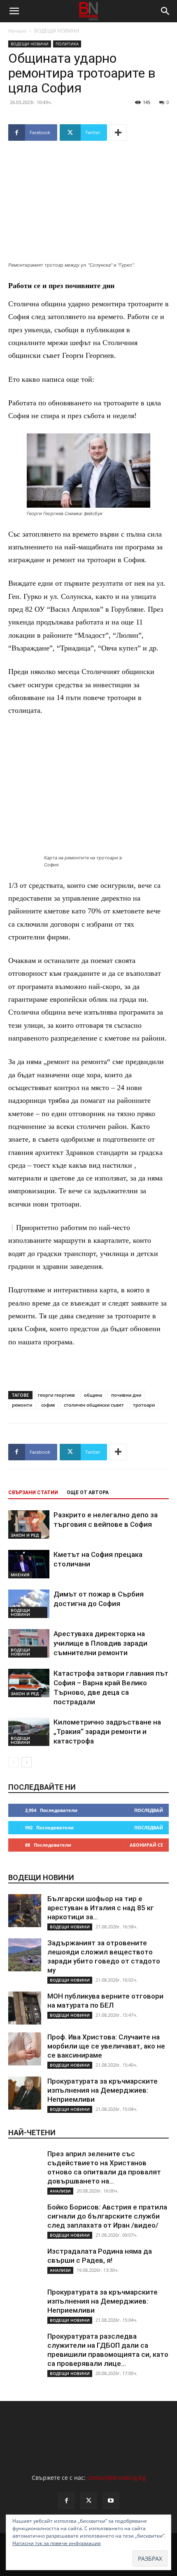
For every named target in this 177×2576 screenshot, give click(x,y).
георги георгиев (56, 1395)
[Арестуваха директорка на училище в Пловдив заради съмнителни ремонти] (29, 1643)
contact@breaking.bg (116, 2478)
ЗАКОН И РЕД (25, 1535)
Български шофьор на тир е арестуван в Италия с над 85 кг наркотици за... (101, 1908)
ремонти (22, 1405)
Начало (17, 31)
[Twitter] (88, 2501)
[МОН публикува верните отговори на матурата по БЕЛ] (25, 2008)
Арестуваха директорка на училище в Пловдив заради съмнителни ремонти (100, 1643)
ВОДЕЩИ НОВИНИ (57, 31)
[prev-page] (13, 1762)
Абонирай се (146, 1845)
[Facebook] (66, 2501)
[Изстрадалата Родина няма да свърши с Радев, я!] (25, 2263)
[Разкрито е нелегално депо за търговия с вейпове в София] (29, 1525)
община (93, 1395)
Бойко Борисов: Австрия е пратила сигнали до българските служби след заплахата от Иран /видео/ (107, 2216)
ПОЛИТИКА (67, 44)
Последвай (149, 1810)
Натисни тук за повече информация (57, 2543)
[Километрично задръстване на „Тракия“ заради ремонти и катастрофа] (29, 1732)
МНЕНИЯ (20, 1575)
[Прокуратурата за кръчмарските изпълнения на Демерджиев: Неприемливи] (25, 2093)
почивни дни (126, 1395)
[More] (118, 132)
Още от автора (88, 1493)
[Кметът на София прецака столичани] (29, 1564)
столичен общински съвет (94, 1405)
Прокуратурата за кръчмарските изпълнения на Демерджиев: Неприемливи (102, 2090)
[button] (14, 11)
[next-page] (27, 1762)
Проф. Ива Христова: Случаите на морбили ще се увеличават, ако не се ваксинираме (106, 2046)
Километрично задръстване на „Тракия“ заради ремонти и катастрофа (107, 1732)
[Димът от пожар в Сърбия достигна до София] (29, 1604)
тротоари (144, 1405)
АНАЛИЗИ (60, 2191)
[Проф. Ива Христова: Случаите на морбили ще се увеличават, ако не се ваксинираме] (25, 2049)
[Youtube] (111, 2501)
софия (48, 1405)
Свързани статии (33, 1493)
